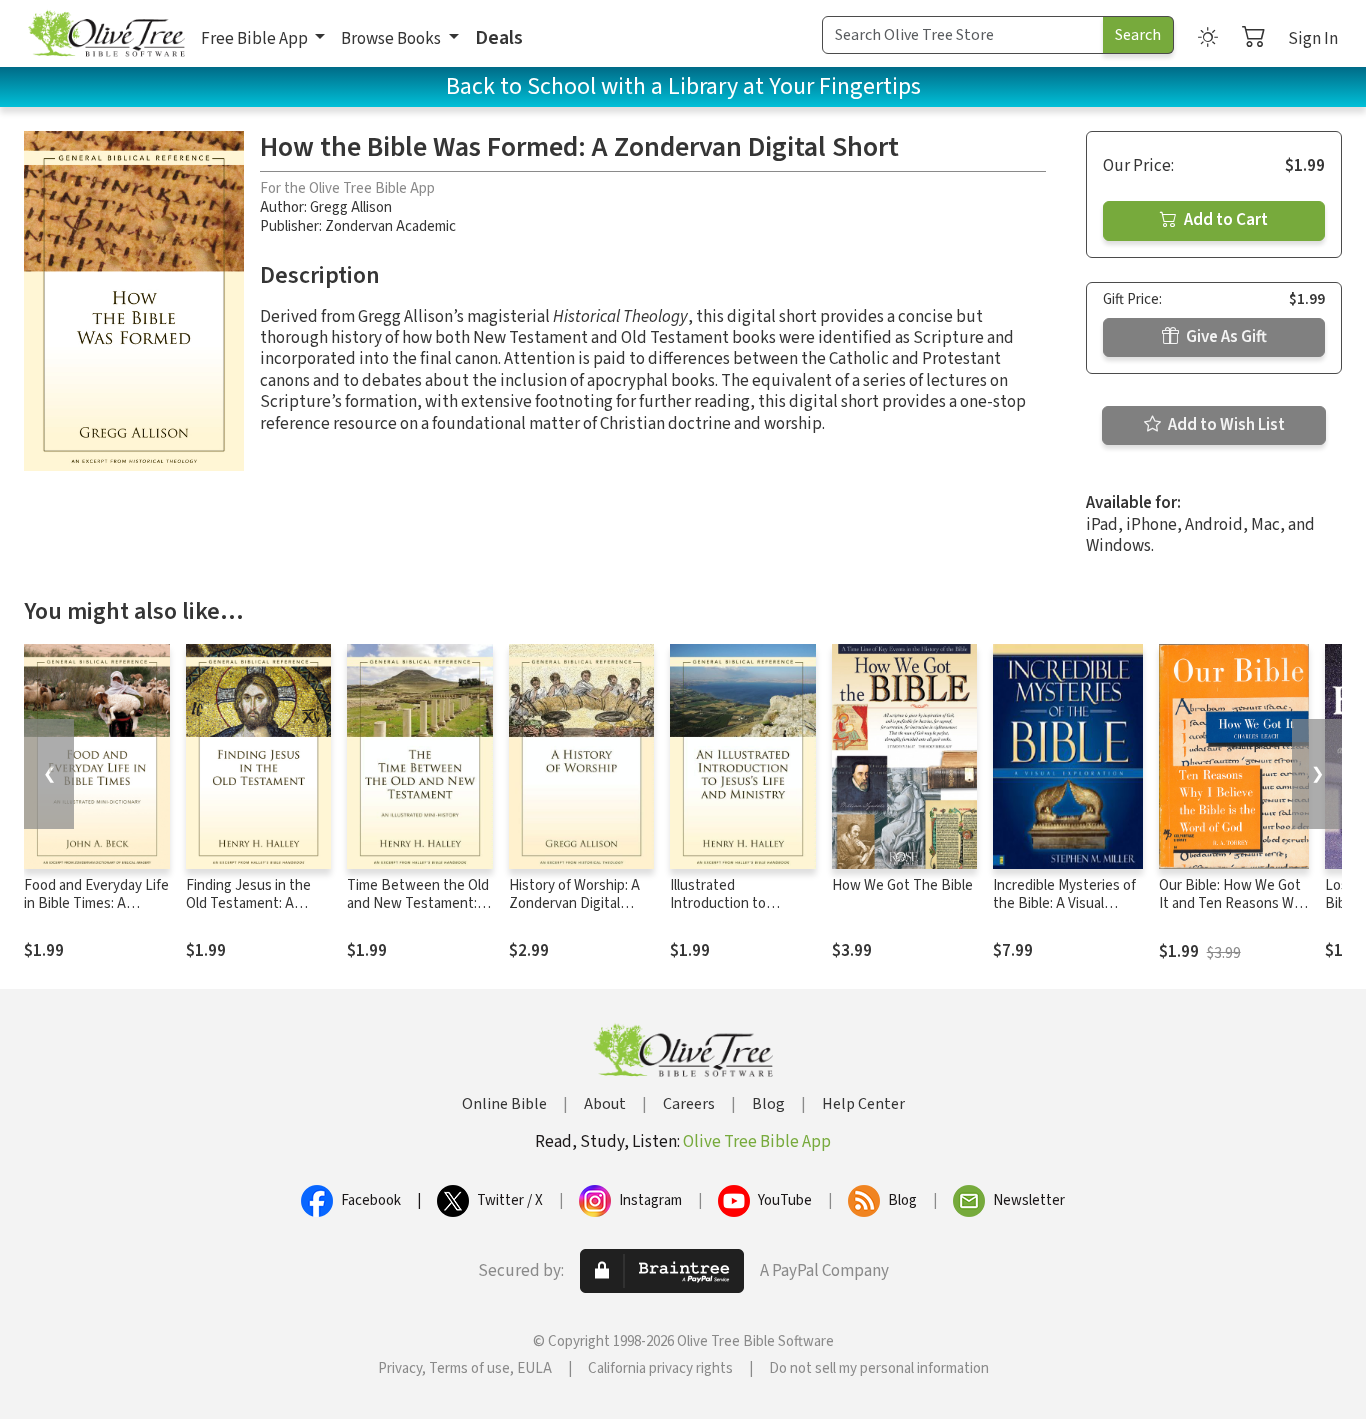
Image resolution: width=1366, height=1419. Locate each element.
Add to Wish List (1225, 425)
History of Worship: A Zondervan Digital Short (574, 904)
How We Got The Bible (902, 885)
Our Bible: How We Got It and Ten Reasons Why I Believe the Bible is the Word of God (1234, 914)
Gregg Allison (351, 207)
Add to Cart (1224, 220)
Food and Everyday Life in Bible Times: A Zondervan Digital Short (96, 914)
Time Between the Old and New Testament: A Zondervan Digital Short (418, 914)
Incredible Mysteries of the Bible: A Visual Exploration (1064, 904)
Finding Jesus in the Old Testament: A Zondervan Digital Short (248, 914)
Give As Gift (1225, 337)
